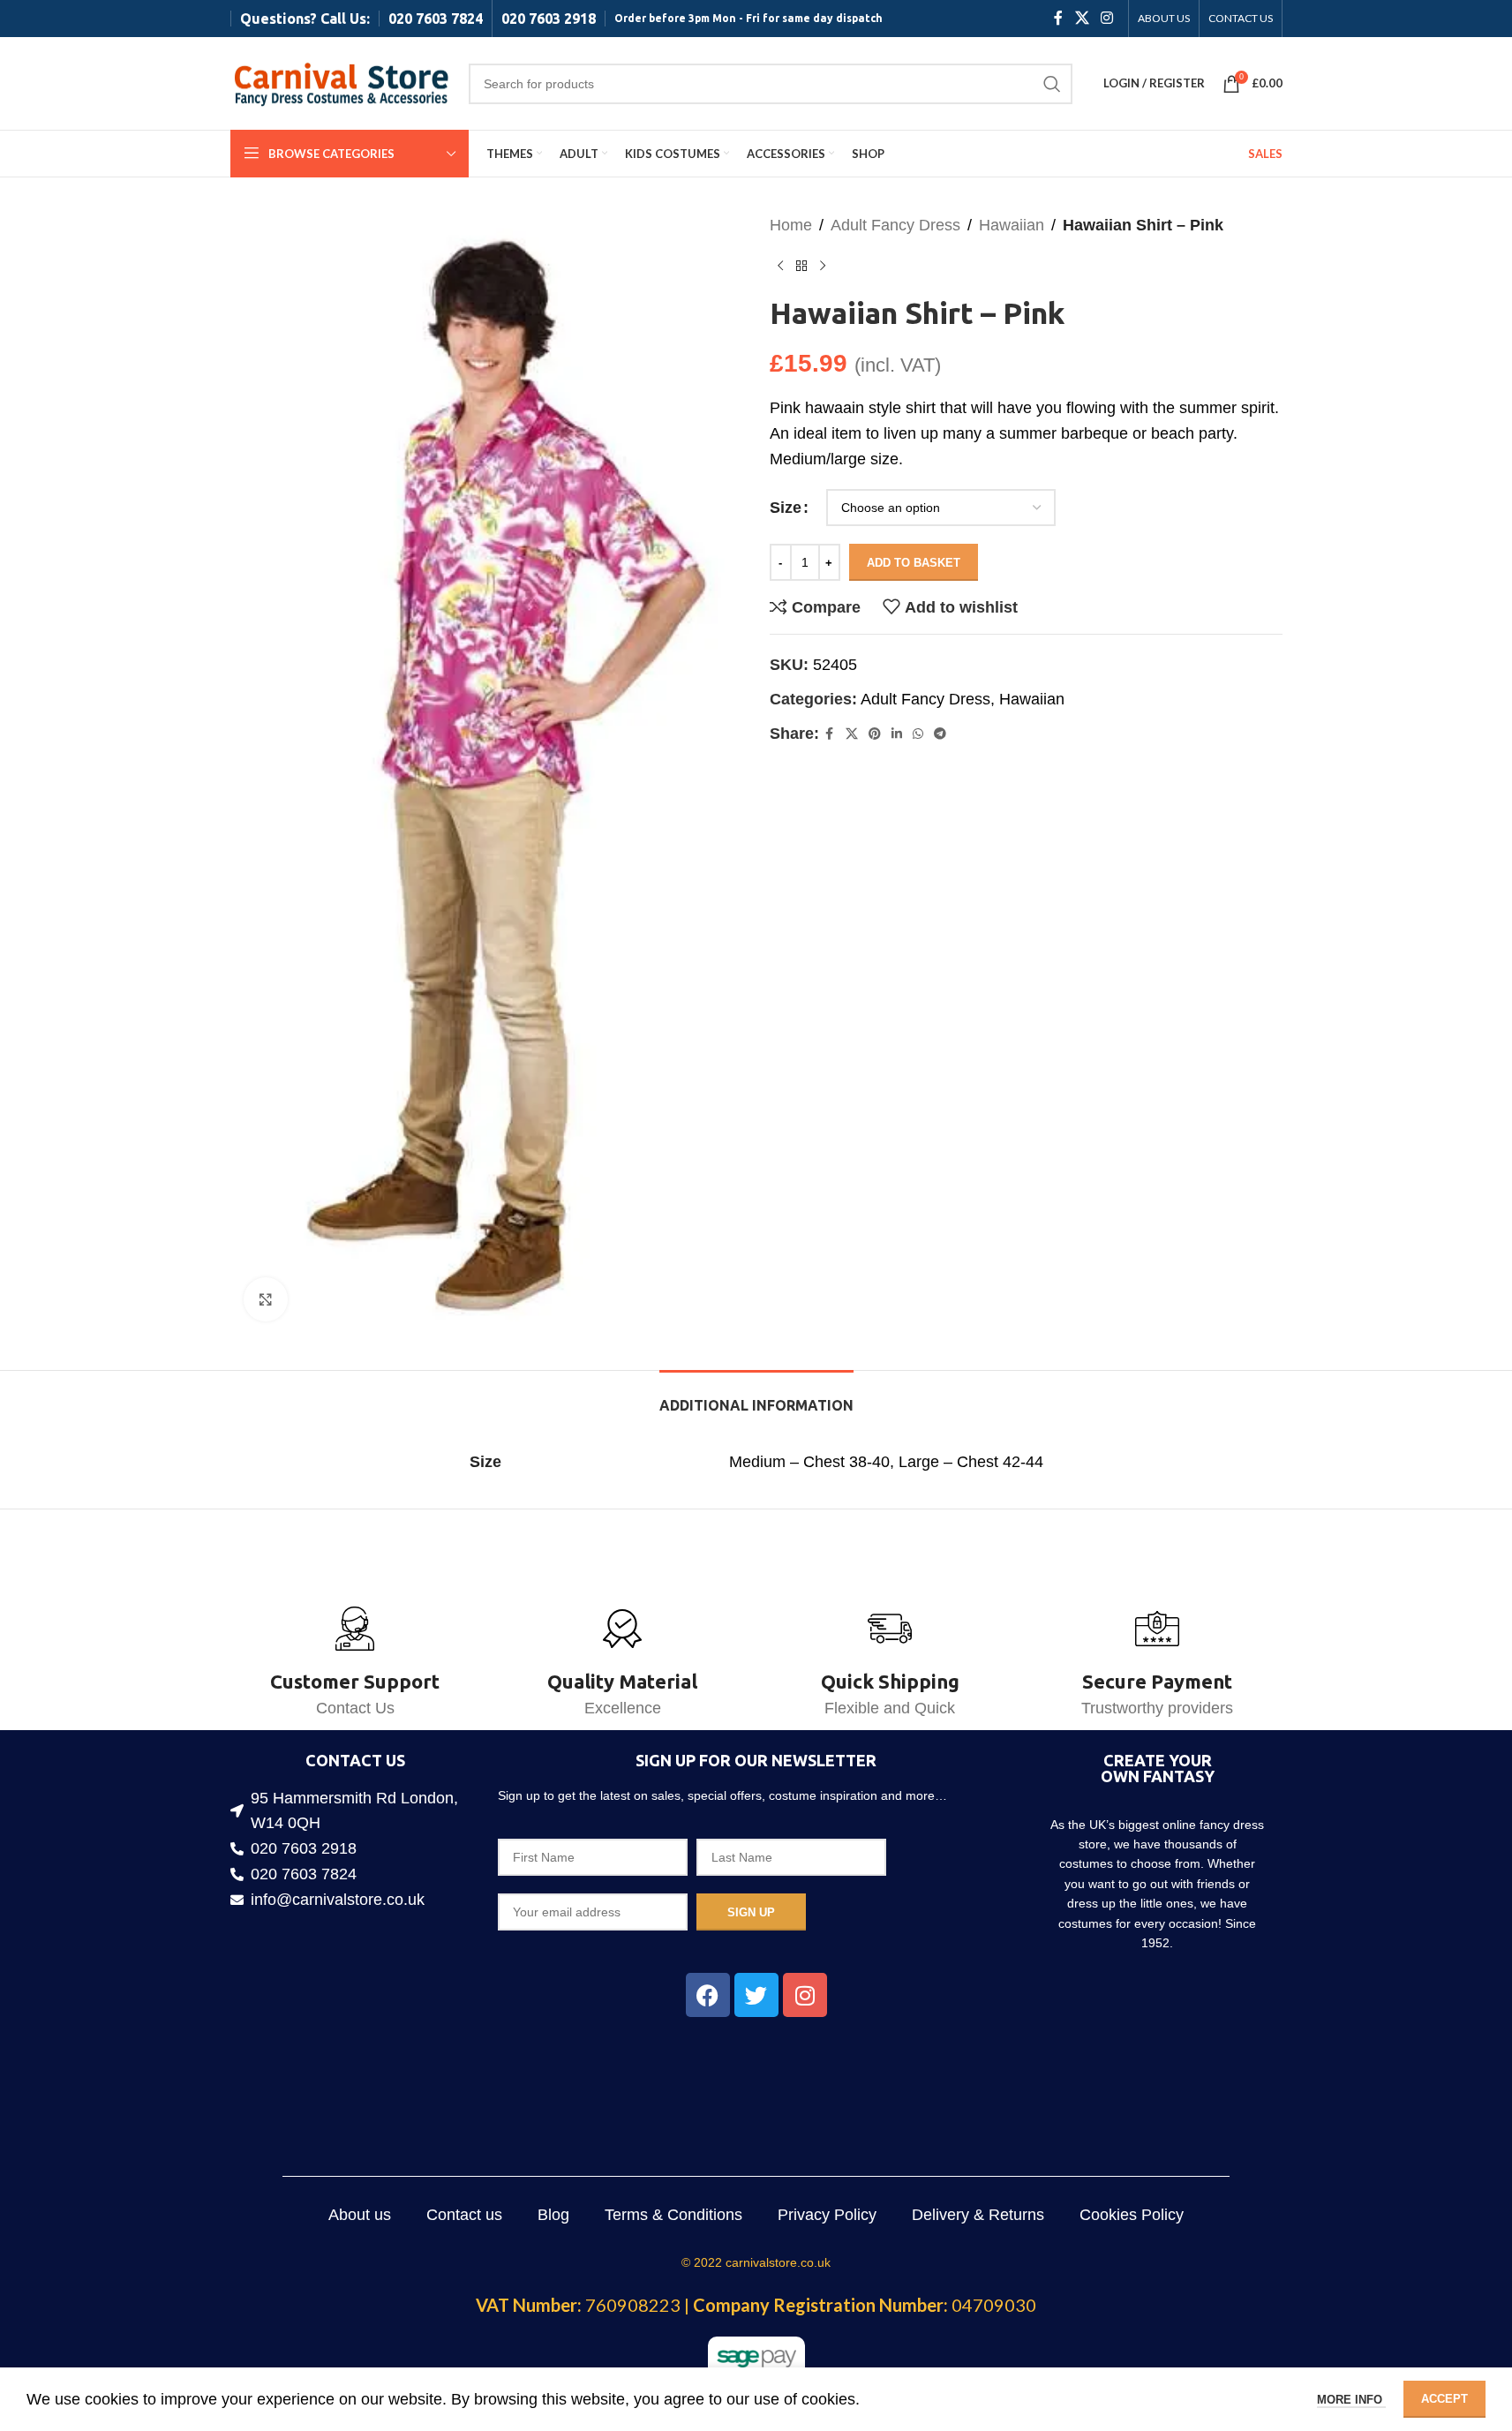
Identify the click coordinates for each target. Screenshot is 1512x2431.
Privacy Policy (827, 2215)
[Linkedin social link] (897, 734)
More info (1351, 2400)
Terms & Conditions (673, 2215)
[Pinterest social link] (875, 734)
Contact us (464, 2215)
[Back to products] (801, 267)
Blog (553, 2215)
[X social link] (1082, 18)
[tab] (756, 1397)
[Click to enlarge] (266, 1299)
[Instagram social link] (1106, 18)
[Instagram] (805, 1995)
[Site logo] (341, 82)
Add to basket (914, 563)
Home (791, 225)
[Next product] (823, 267)
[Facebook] (708, 1995)
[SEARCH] (1052, 84)
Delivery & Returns (978, 2215)
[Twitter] (756, 1995)
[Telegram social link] (940, 734)
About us (360, 2215)
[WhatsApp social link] (918, 734)
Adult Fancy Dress (895, 225)
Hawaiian (1012, 225)
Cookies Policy (1132, 2215)
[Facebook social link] (1058, 18)
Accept (1444, 2399)
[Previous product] (780, 267)
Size (786, 508)
